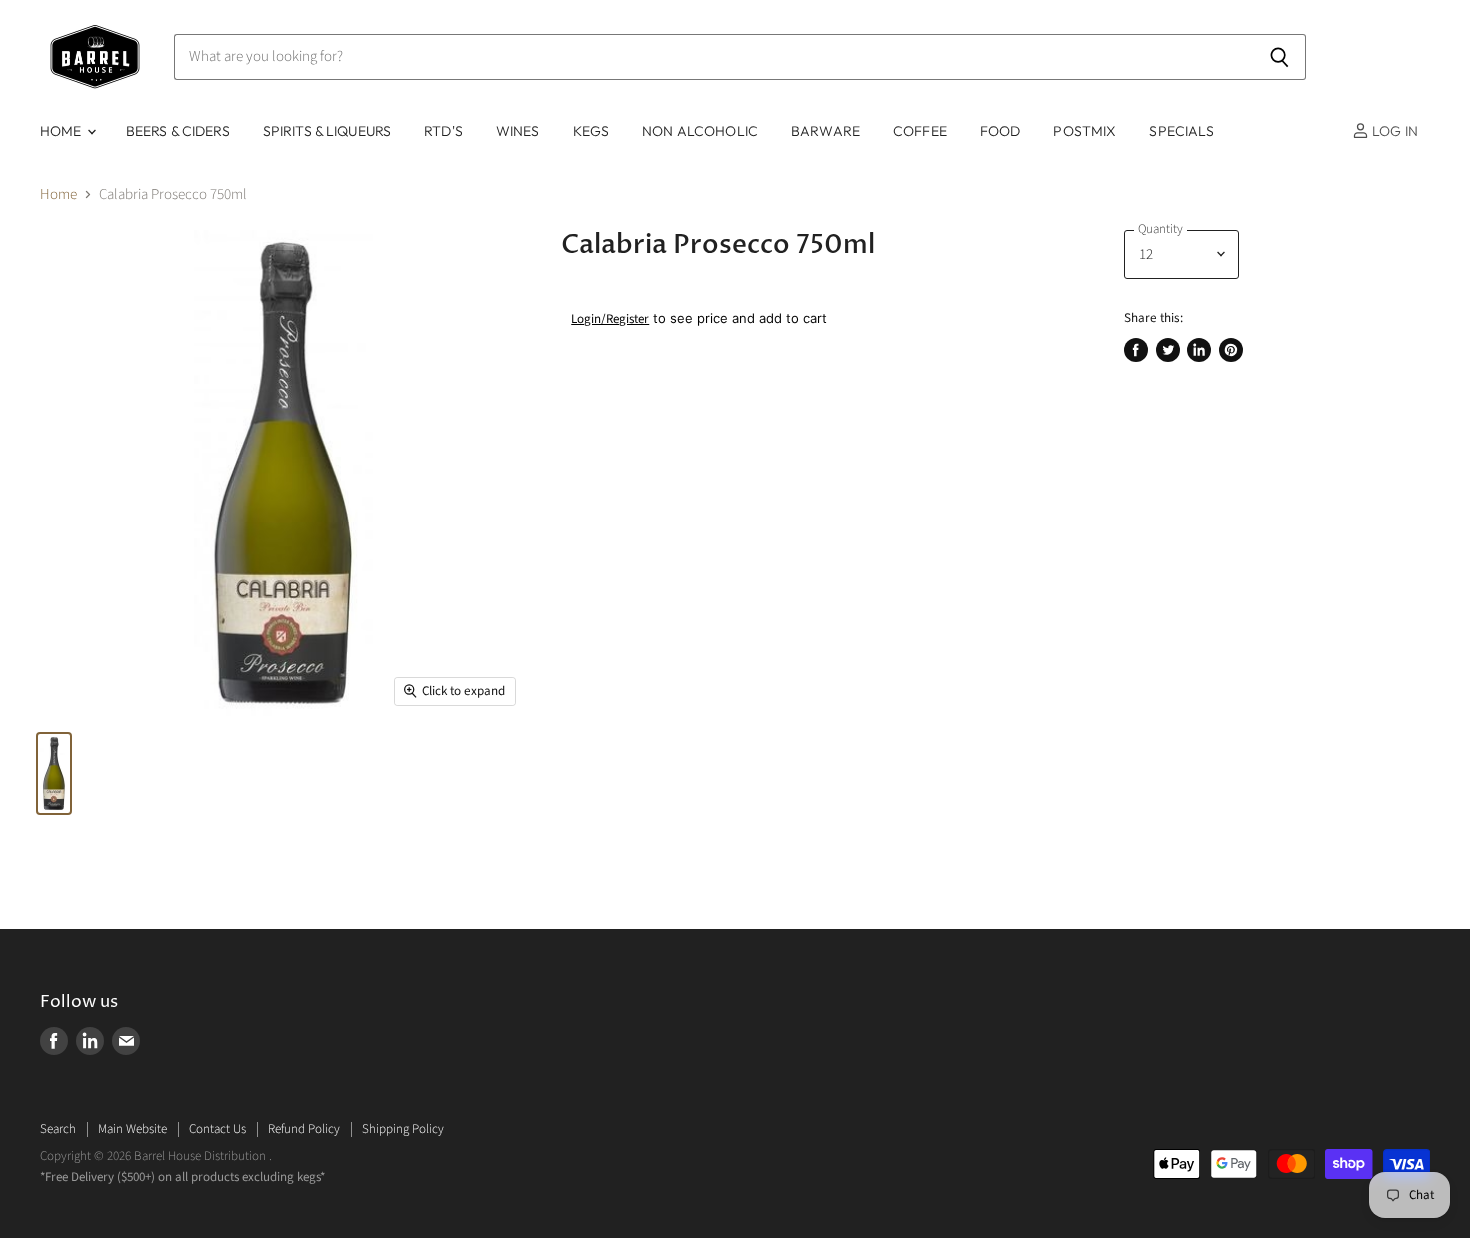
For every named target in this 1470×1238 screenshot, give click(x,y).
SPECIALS (1181, 131)
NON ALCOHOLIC (700, 131)
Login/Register (610, 319)
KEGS (591, 131)
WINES (518, 131)
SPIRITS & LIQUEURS (327, 131)
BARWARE (825, 131)
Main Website (132, 1129)
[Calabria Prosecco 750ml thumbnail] (54, 773)
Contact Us (217, 1129)
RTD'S (443, 131)
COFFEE (920, 131)
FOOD (1000, 131)
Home (58, 194)
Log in (1393, 131)
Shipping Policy (403, 1129)
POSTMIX (1084, 131)
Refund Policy (304, 1129)
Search (58, 1129)
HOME (62, 131)
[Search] (1279, 57)
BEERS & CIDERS (178, 131)
